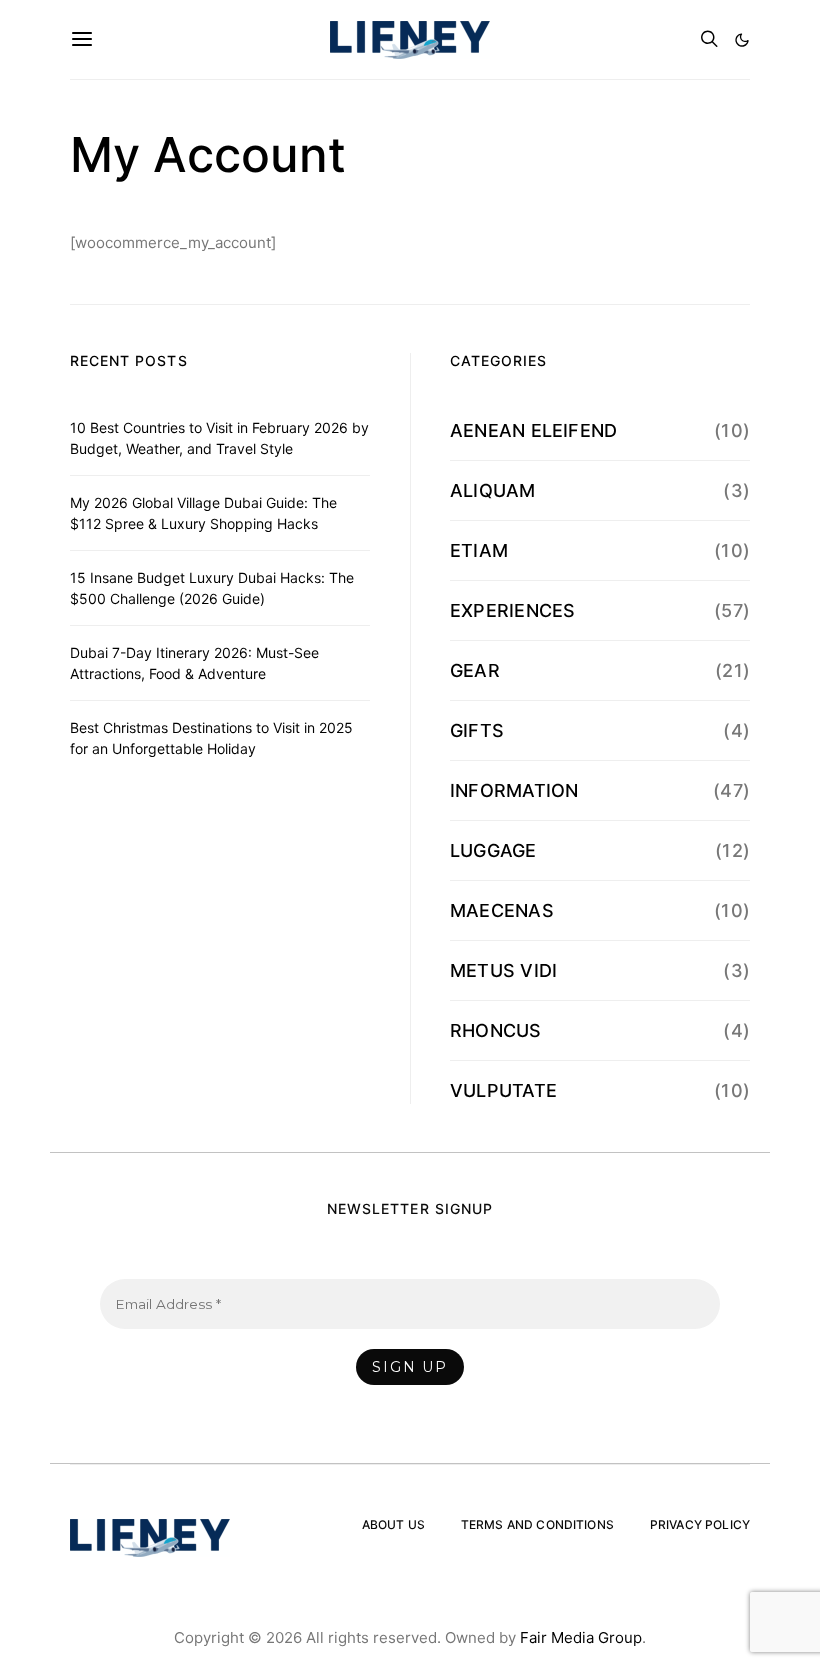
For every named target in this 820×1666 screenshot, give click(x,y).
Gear (475, 670)
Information (514, 790)
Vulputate (503, 1090)
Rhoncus (496, 1030)
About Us (393, 1524)
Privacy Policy (700, 1524)
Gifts (477, 730)
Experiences (512, 610)
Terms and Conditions (537, 1524)
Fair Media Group (581, 1637)
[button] (742, 40)
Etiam (479, 550)
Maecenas (502, 910)
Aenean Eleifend (533, 430)
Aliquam (493, 490)
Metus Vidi (503, 970)
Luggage (493, 850)
